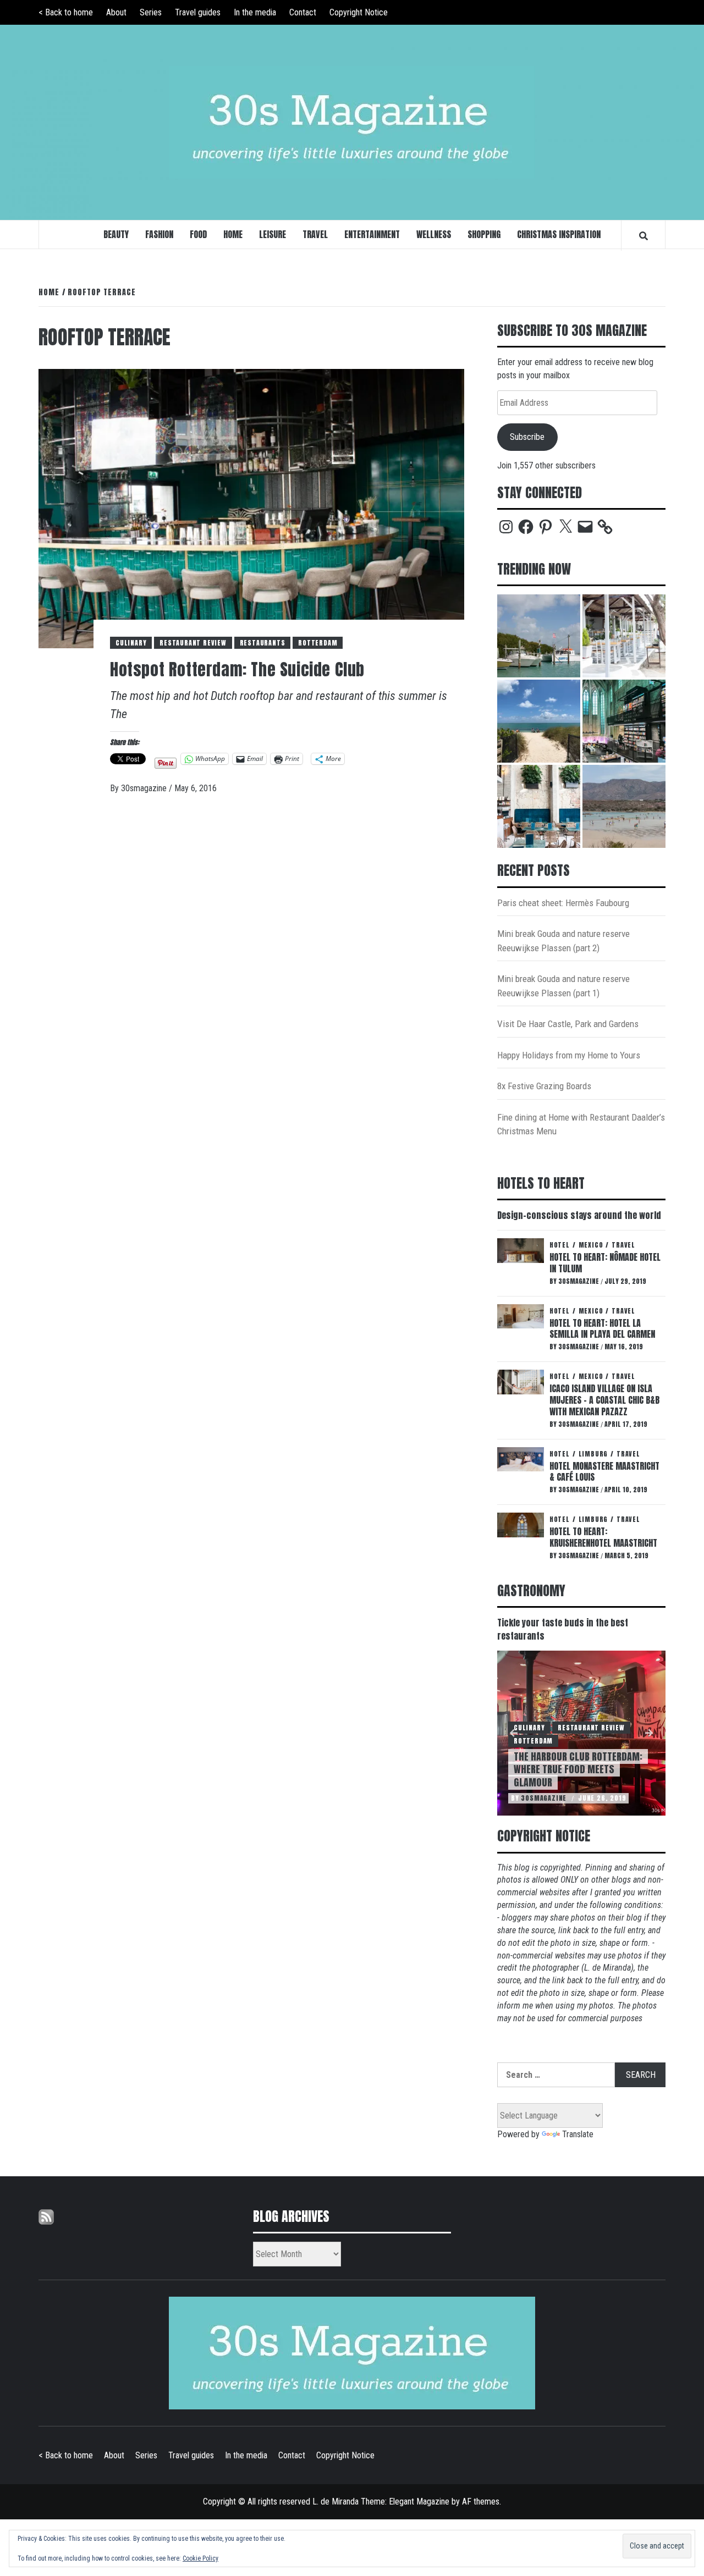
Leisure (273, 234)
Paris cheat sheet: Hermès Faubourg (563, 903)
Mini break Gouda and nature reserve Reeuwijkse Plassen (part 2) (563, 941)
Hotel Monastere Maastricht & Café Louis (604, 1472)
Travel (315, 234)
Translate (578, 2134)
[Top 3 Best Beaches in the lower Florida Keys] (539, 721)
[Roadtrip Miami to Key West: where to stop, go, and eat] (539, 636)
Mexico (591, 1245)
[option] (581, 1733)
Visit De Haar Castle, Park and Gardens (568, 1024)
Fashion (159, 234)
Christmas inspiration (559, 234)
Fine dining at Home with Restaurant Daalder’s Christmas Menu (581, 1124)
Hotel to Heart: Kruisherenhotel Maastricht (603, 1537)
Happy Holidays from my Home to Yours (569, 1055)
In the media (255, 12)
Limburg (593, 1454)
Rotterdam (318, 643)
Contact (303, 12)
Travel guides (198, 12)
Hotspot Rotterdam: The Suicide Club (237, 669)
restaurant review (193, 643)
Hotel (560, 1245)
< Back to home (66, 12)
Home (233, 234)
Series (151, 12)
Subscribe (527, 437)
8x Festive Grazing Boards (544, 1086)
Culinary (131, 643)
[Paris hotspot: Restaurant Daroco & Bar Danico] (539, 806)
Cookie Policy (200, 2558)
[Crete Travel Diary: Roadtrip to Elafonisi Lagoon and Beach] (624, 806)
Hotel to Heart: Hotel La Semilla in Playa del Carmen (602, 1329)
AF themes (481, 2501)
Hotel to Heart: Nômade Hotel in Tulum (605, 1263)
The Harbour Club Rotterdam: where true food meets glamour (578, 1769)
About (116, 12)
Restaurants (263, 643)
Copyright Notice (359, 12)
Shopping (484, 234)
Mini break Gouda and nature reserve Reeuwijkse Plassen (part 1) (563, 986)
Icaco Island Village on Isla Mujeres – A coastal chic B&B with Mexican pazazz (604, 1400)
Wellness (434, 234)
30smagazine (145, 788)
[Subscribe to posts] (46, 2216)
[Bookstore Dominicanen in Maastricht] (624, 721)
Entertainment (372, 234)
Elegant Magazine (419, 2501)
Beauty (116, 234)
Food (198, 234)
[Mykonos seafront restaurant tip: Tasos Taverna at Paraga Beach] (624, 636)
